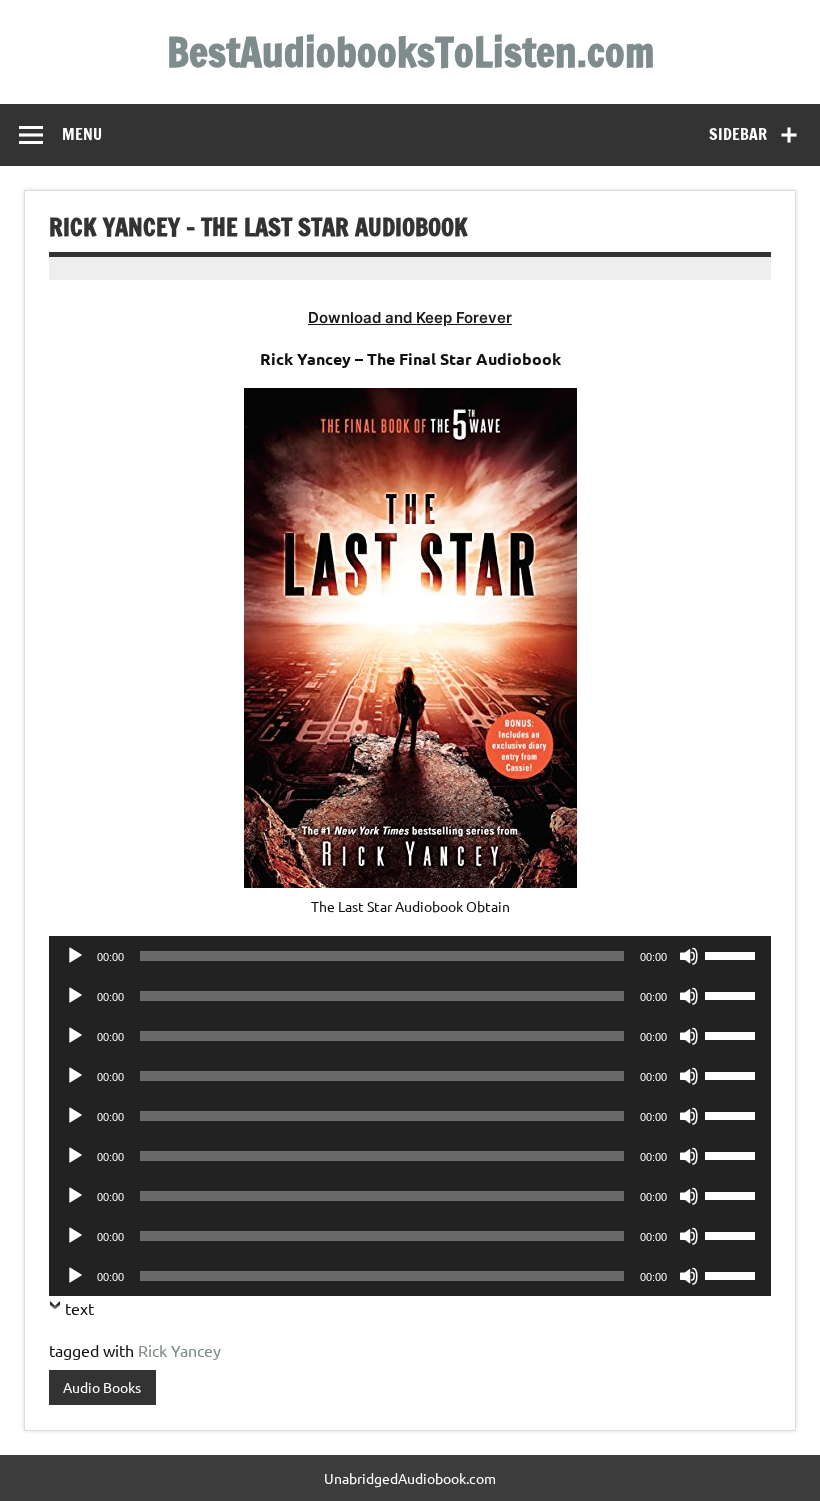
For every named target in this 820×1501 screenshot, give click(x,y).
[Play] (75, 956)
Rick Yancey (179, 1350)
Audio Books (102, 1387)
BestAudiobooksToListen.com (410, 51)
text (79, 1308)
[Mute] (689, 956)
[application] (410, 956)
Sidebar (738, 134)
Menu (82, 134)
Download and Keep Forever (410, 317)
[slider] (733, 954)
